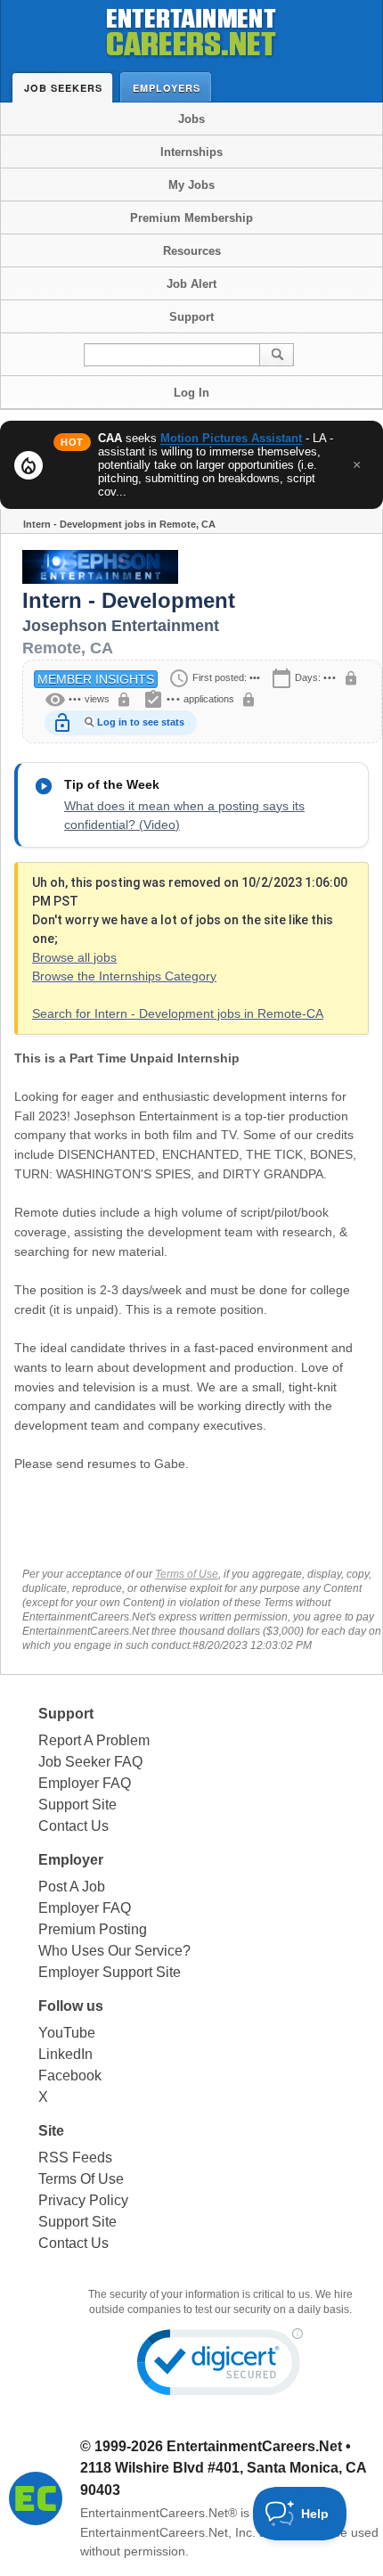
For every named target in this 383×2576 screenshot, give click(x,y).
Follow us (71, 2006)
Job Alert (191, 284)
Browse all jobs (74, 957)
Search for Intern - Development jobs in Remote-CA (178, 1013)
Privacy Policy (83, 2200)
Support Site (77, 1805)
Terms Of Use (81, 2179)
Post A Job (72, 1887)
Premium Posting (93, 1929)
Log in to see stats (141, 722)
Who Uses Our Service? (114, 1951)
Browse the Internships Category (124, 976)
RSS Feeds (75, 2158)
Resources (192, 251)
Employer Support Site (110, 1972)
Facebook (70, 2076)
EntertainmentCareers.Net (254, 2446)
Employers (167, 88)
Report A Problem (94, 1740)
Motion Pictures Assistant (231, 438)
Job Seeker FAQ (90, 1762)
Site (51, 2131)
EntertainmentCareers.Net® (159, 2513)
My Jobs (191, 185)
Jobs (191, 119)
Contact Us (73, 1826)
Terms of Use (187, 1574)
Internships (191, 152)
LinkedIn (65, 2054)
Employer (71, 1860)
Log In (191, 393)
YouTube (67, 2033)
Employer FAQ (85, 1783)
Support (191, 317)
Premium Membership (191, 218)
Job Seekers (63, 88)
